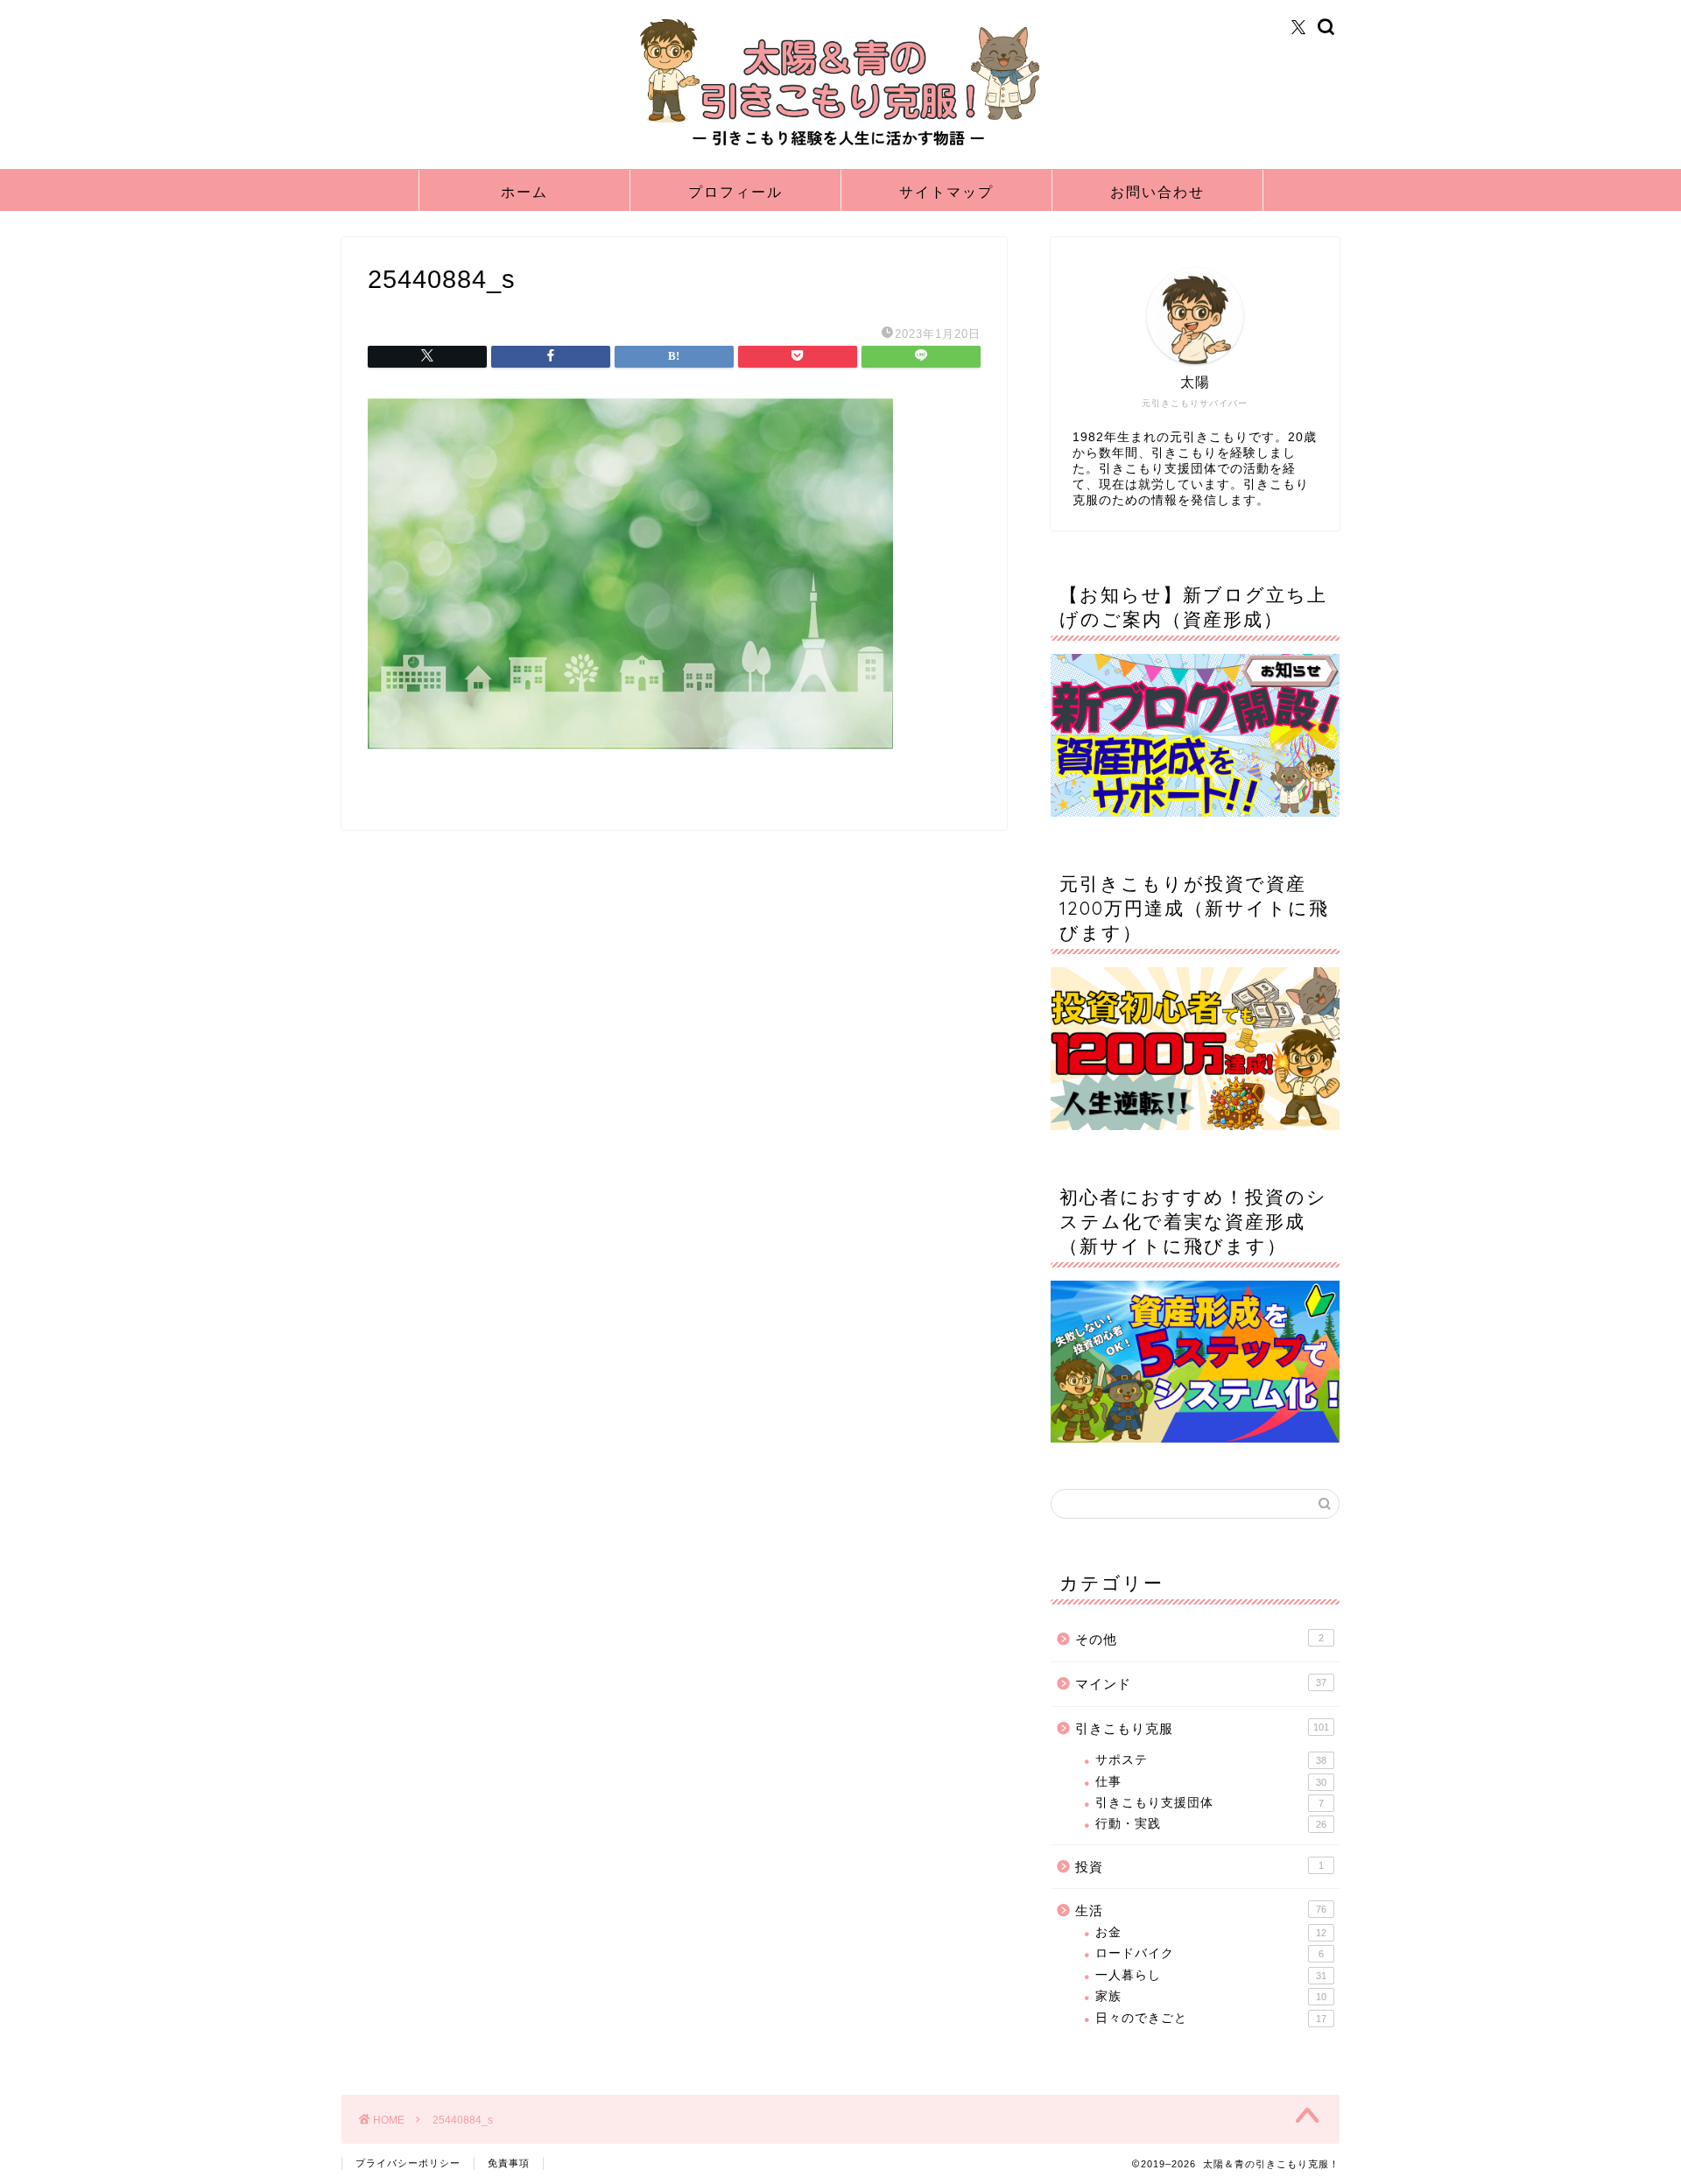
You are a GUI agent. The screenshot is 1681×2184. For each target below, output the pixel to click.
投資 (1199, 1867)
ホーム (524, 192)
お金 (1211, 1932)
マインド (1201, 1684)
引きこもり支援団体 (1210, 1803)
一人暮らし (1211, 1975)
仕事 (1211, 1782)
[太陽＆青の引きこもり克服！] (840, 147)
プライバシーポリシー (408, 2163)
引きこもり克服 (1202, 1728)
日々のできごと (1211, 2018)
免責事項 (509, 2163)
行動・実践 (1211, 1824)
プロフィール (735, 192)
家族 (1211, 1996)
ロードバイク (1210, 1953)
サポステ (1211, 1760)
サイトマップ (946, 192)
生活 (1201, 1910)
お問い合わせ (1157, 192)
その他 (1199, 1639)
